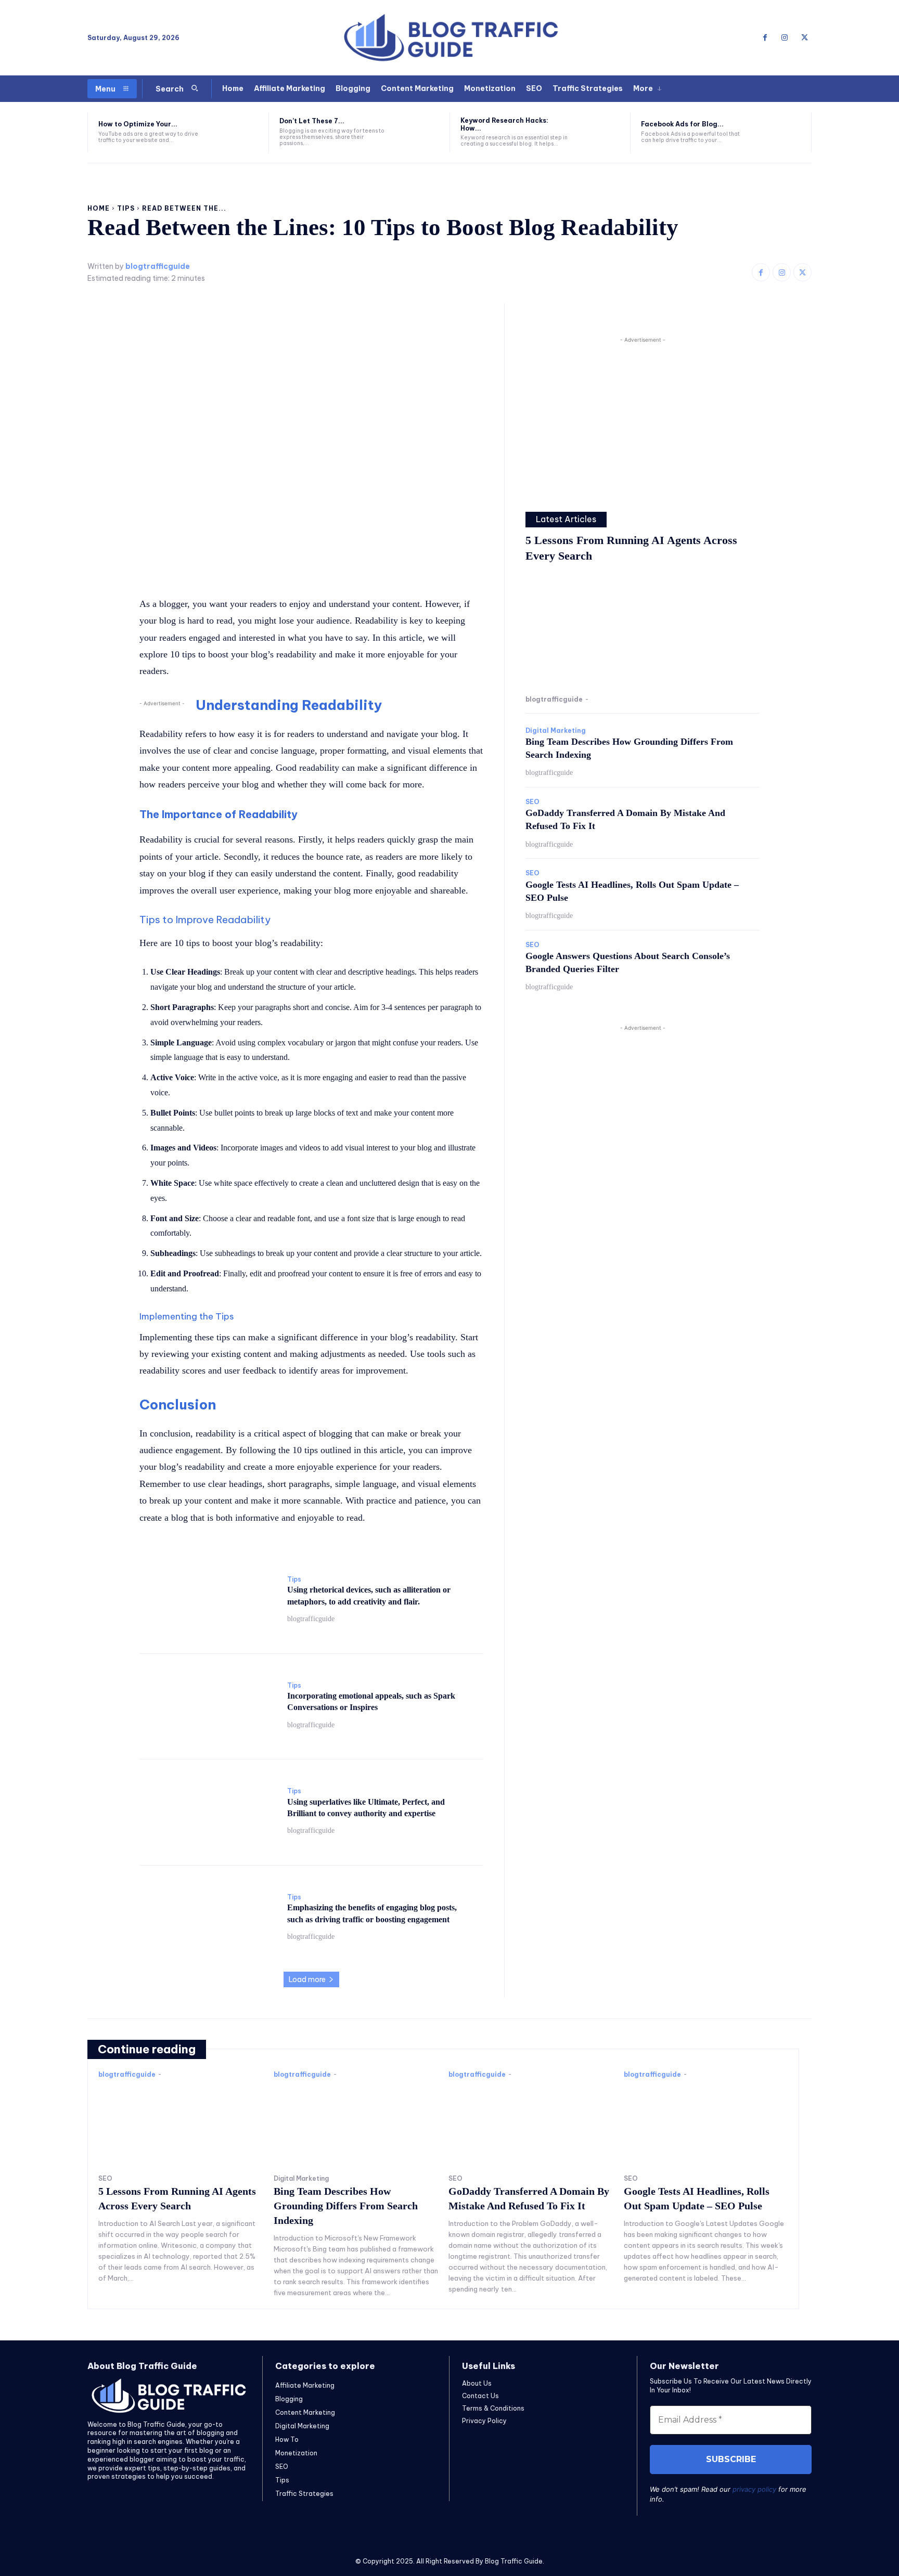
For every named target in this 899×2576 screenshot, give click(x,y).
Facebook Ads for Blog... (682, 124)
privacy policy (754, 2489)
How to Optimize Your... (138, 124)
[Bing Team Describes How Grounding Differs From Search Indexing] (356, 2124)
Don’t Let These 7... (312, 121)
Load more (307, 1979)
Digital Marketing (556, 731)
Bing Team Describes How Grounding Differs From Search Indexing (346, 2206)
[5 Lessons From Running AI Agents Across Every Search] (643, 631)
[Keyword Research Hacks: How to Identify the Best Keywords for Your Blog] (600, 132)
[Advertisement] (643, 418)
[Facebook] (765, 38)
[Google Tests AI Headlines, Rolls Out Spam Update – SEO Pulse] (706, 2124)
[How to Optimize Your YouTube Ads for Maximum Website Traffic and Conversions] (238, 132)
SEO (532, 802)
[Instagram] (785, 38)
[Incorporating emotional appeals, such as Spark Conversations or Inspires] (208, 1706)
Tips (126, 208)
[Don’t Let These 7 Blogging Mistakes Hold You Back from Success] (419, 132)
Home (99, 208)
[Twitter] (804, 38)
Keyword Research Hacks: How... (504, 124)
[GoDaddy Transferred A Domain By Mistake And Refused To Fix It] (531, 2124)
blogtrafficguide (158, 267)
